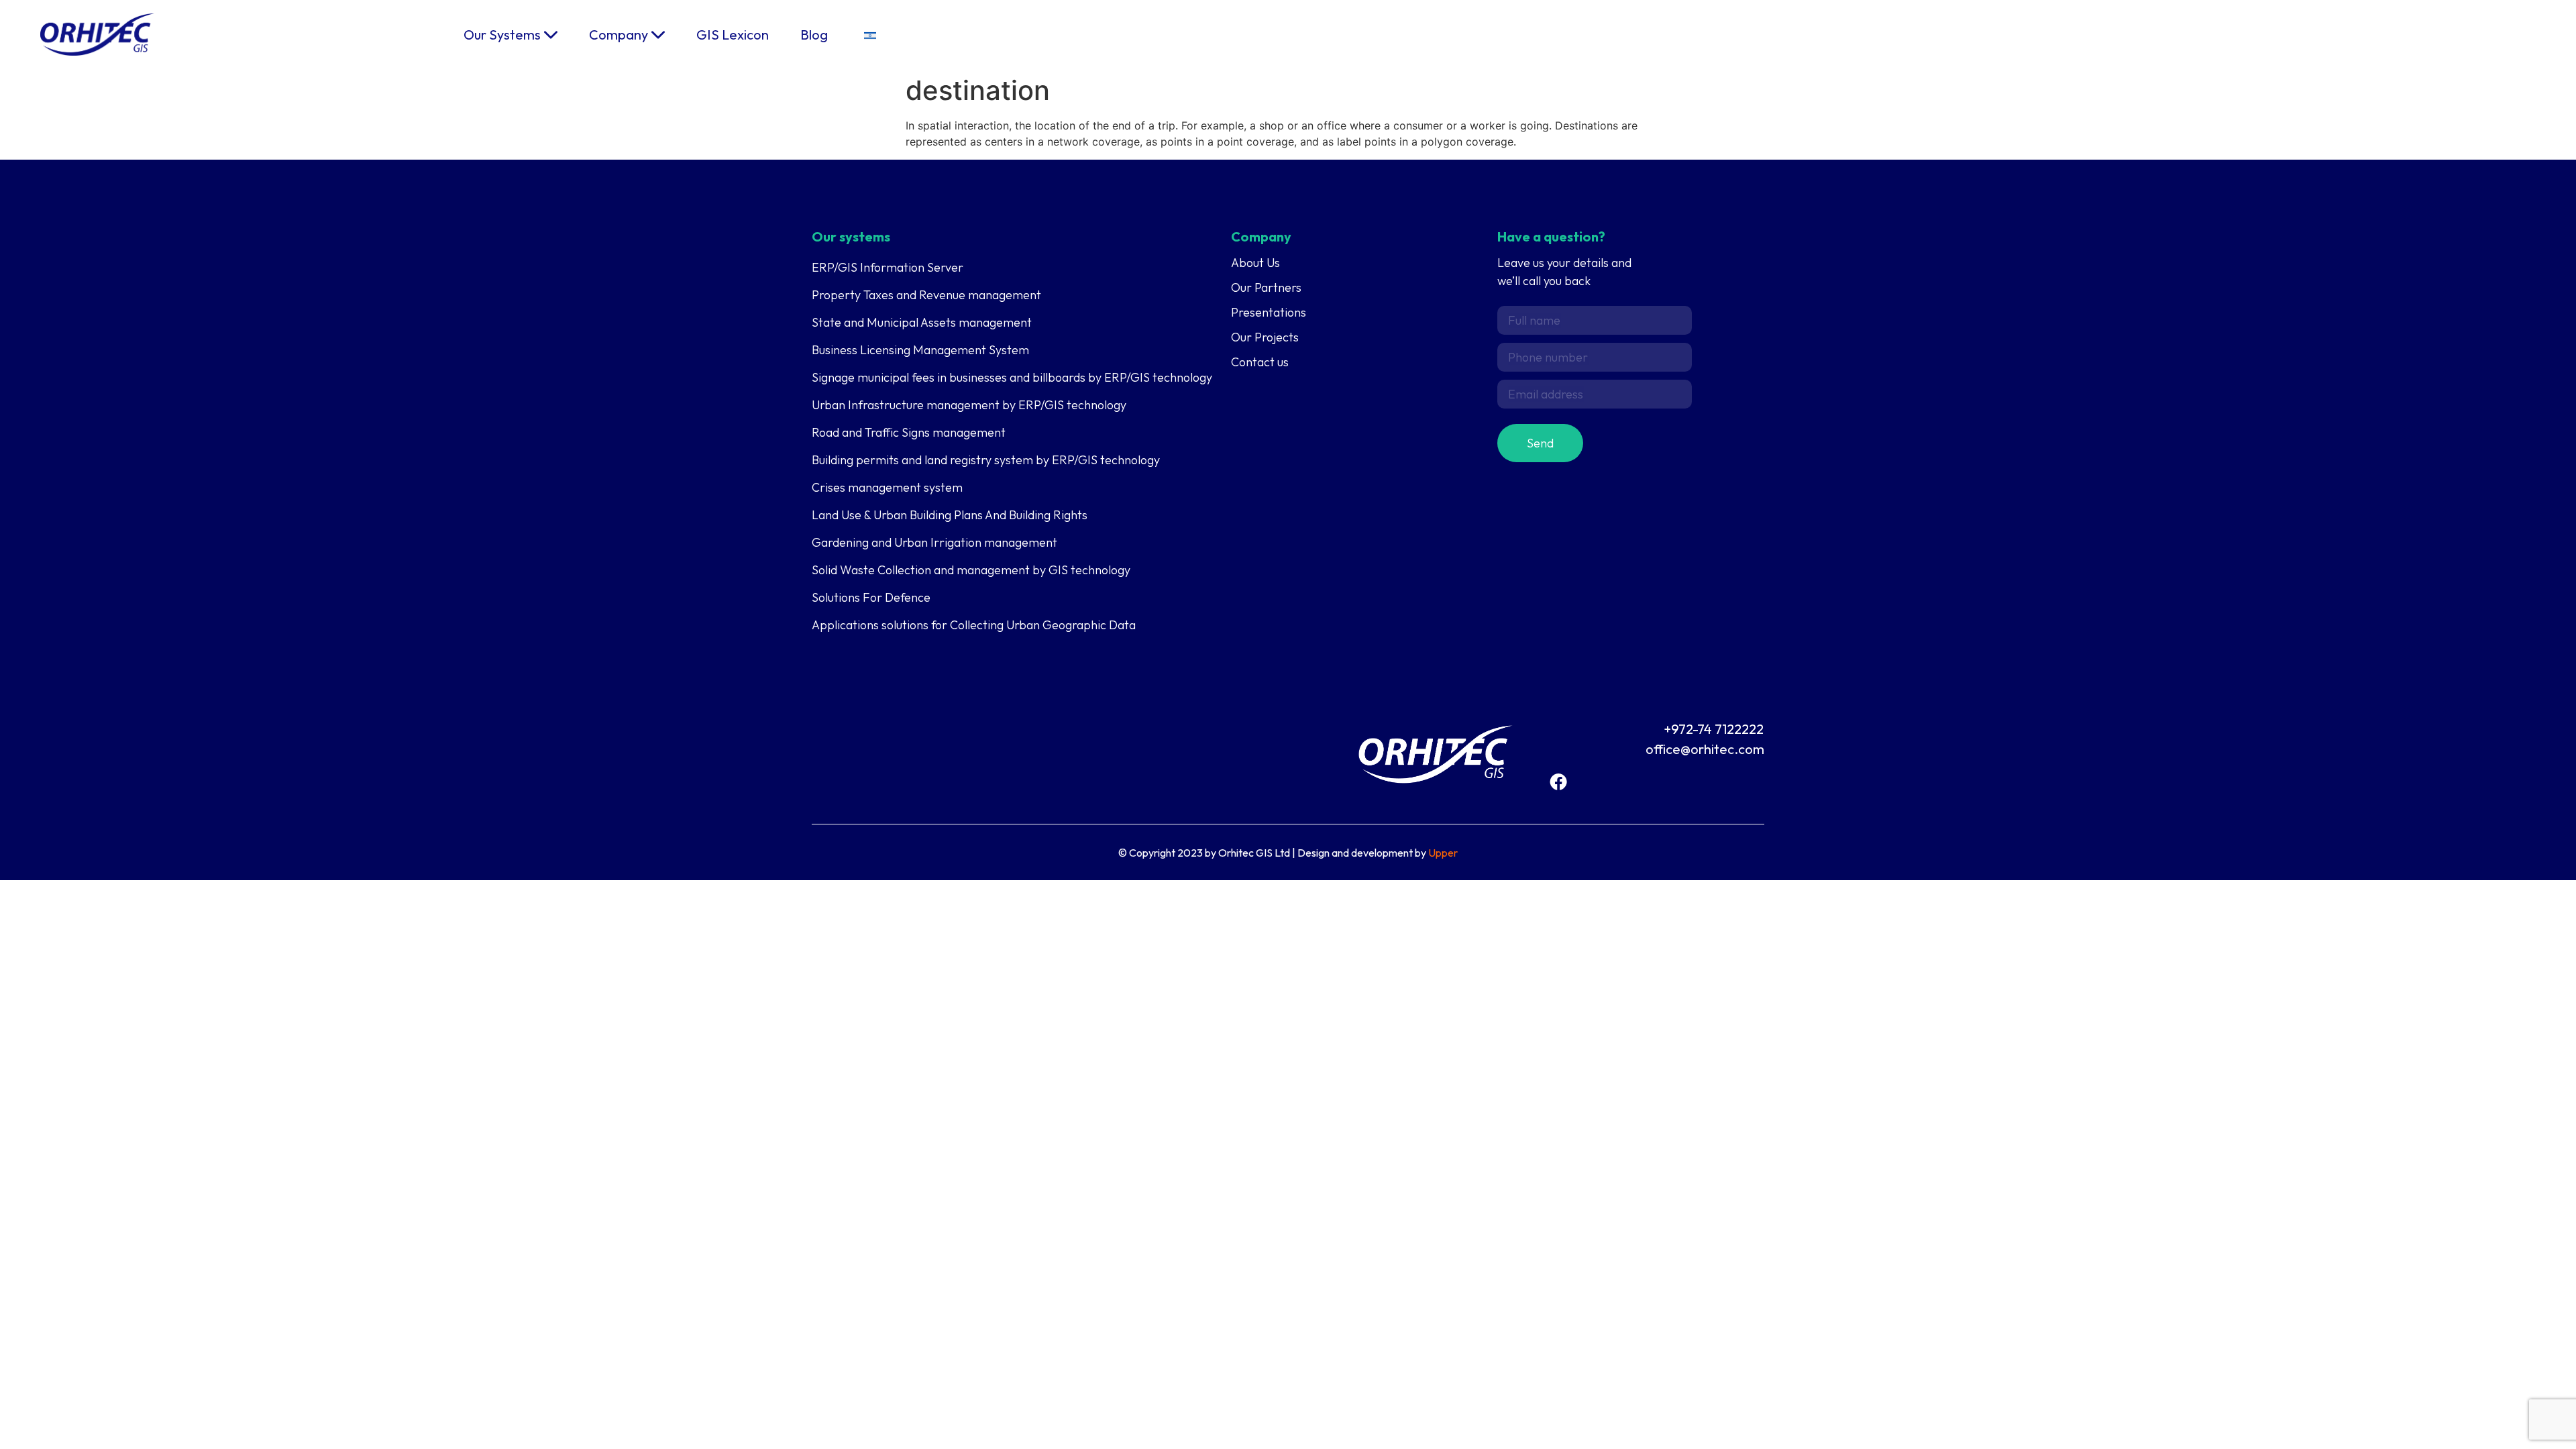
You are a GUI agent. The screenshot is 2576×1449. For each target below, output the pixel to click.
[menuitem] (870, 35)
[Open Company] (658, 35)
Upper (1443, 853)
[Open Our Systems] (551, 35)
